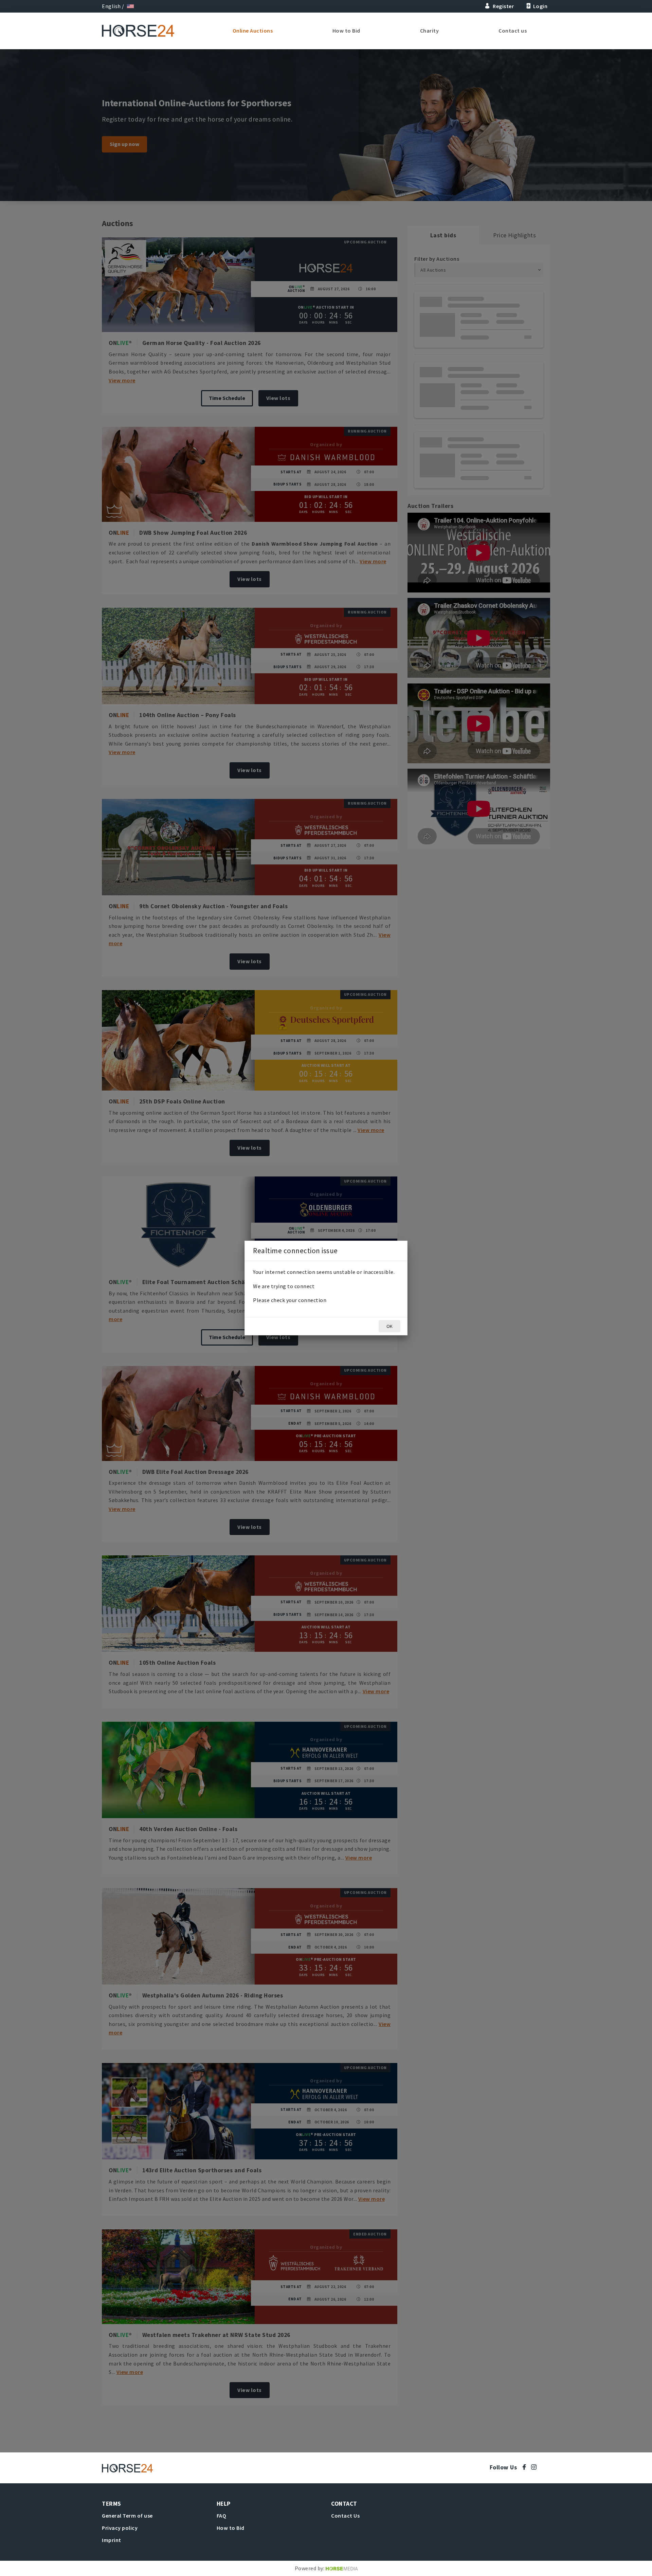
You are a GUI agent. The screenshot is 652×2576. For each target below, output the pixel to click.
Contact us (513, 31)
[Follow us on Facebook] (526, 2467)
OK (390, 1326)
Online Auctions (253, 31)
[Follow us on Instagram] (535, 2467)
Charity (430, 31)
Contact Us (345, 2516)
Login (540, 6)
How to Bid (346, 31)
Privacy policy (120, 2528)
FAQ (222, 2516)
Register (503, 6)
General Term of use (127, 2516)
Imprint (112, 2540)
